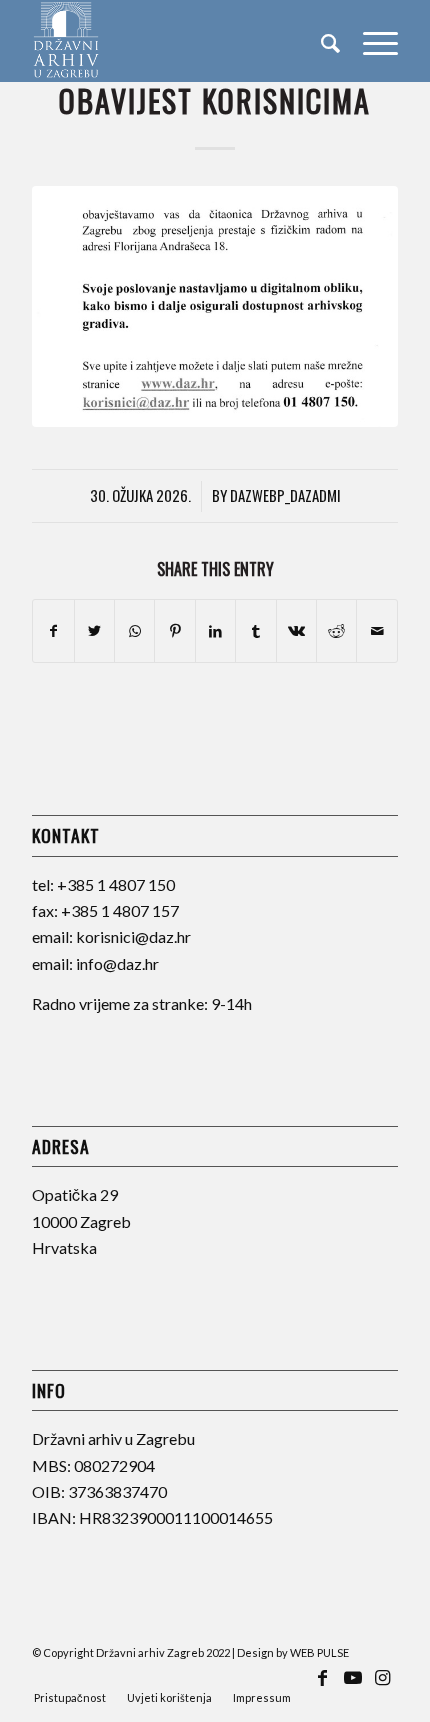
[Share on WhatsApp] (134, 631)
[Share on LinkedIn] (215, 631)
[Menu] (370, 41)
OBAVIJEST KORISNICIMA (215, 100)
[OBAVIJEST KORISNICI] (215, 306)
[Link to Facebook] (323, 1687)
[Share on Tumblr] (255, 631)
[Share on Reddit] (336, 631)
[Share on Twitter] (94, 631)
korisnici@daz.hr (133, 936)
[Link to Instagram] (383, 1687)
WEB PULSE (319, 1652)
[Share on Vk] (296, 631)
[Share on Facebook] (53, 631)
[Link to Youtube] (353, 1687)
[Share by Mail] (377, 631)
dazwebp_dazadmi (285, 495)
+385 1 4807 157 (120, 910)
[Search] (321, 41)
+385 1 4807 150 (116, 884)
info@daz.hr (117, 963)
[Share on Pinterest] (174, 631)
